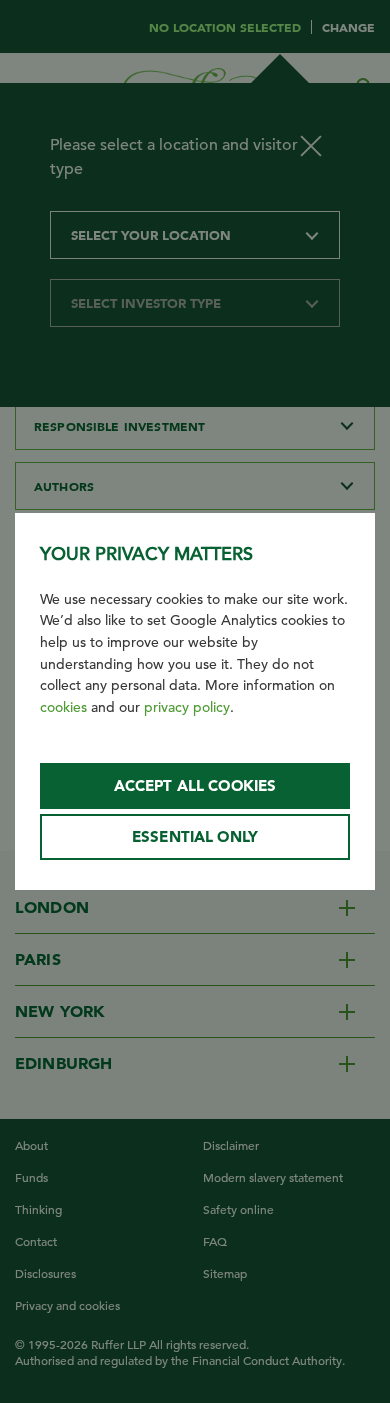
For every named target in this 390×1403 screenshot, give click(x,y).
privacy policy (187, 707)
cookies (63, 707)
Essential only (195, 836)
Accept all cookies (195, 785)
